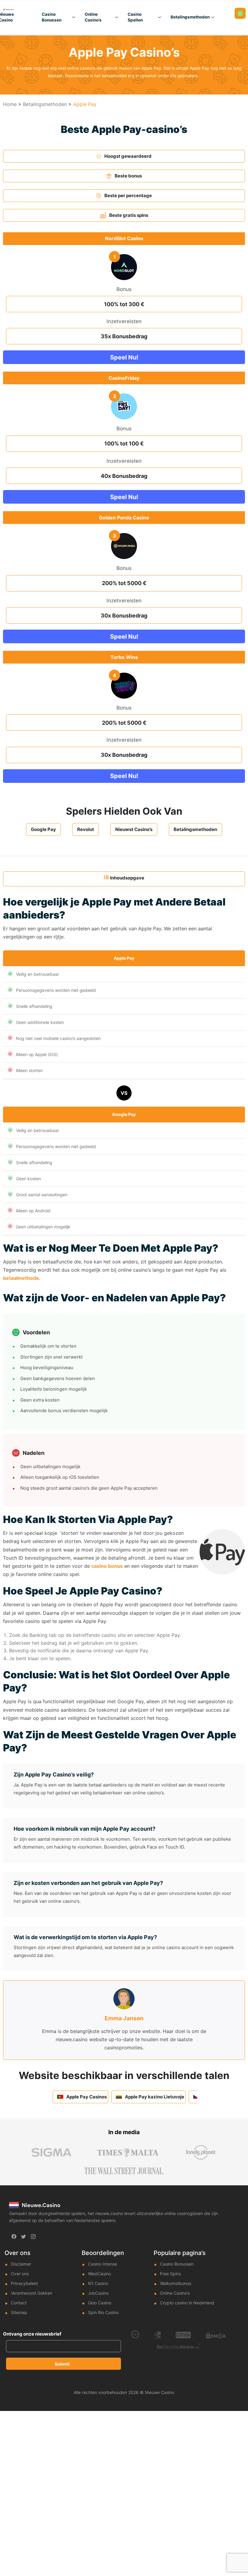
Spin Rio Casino (103, 2312)
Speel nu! (124, 357)
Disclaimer (21, 2264)
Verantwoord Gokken (32, 2293)
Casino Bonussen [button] (52, 17)
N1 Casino (98, 2283)
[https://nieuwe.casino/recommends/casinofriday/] (124, 406)
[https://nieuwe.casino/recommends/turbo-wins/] (124, 686)
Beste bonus (128, 176)
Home (10, 104)
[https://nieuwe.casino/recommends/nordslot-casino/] (124, 267)
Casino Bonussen (177, 2264)
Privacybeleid (24, 2283)
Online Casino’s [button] (93, 17)
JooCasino (98, 2293)
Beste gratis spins (129, 215)
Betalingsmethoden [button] (190, 17)
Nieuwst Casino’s (134, 829)
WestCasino (100, 2274)
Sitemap (19, 2312)
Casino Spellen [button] (135, 17)
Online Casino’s (175, 2293)
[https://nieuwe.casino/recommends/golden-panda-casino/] (124, 546)
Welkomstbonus (176, 2283)
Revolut (86, 829)
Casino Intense (103, 2264)
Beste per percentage (128, 195)
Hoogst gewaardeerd (128, 156)
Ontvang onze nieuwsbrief (32, 2334)
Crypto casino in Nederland (187, 2303)
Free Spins (170, 2274)
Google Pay (43, 829)
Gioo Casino (100, 2303)
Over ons (20, 2274)
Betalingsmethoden (45, 104)
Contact (19, 2303)
